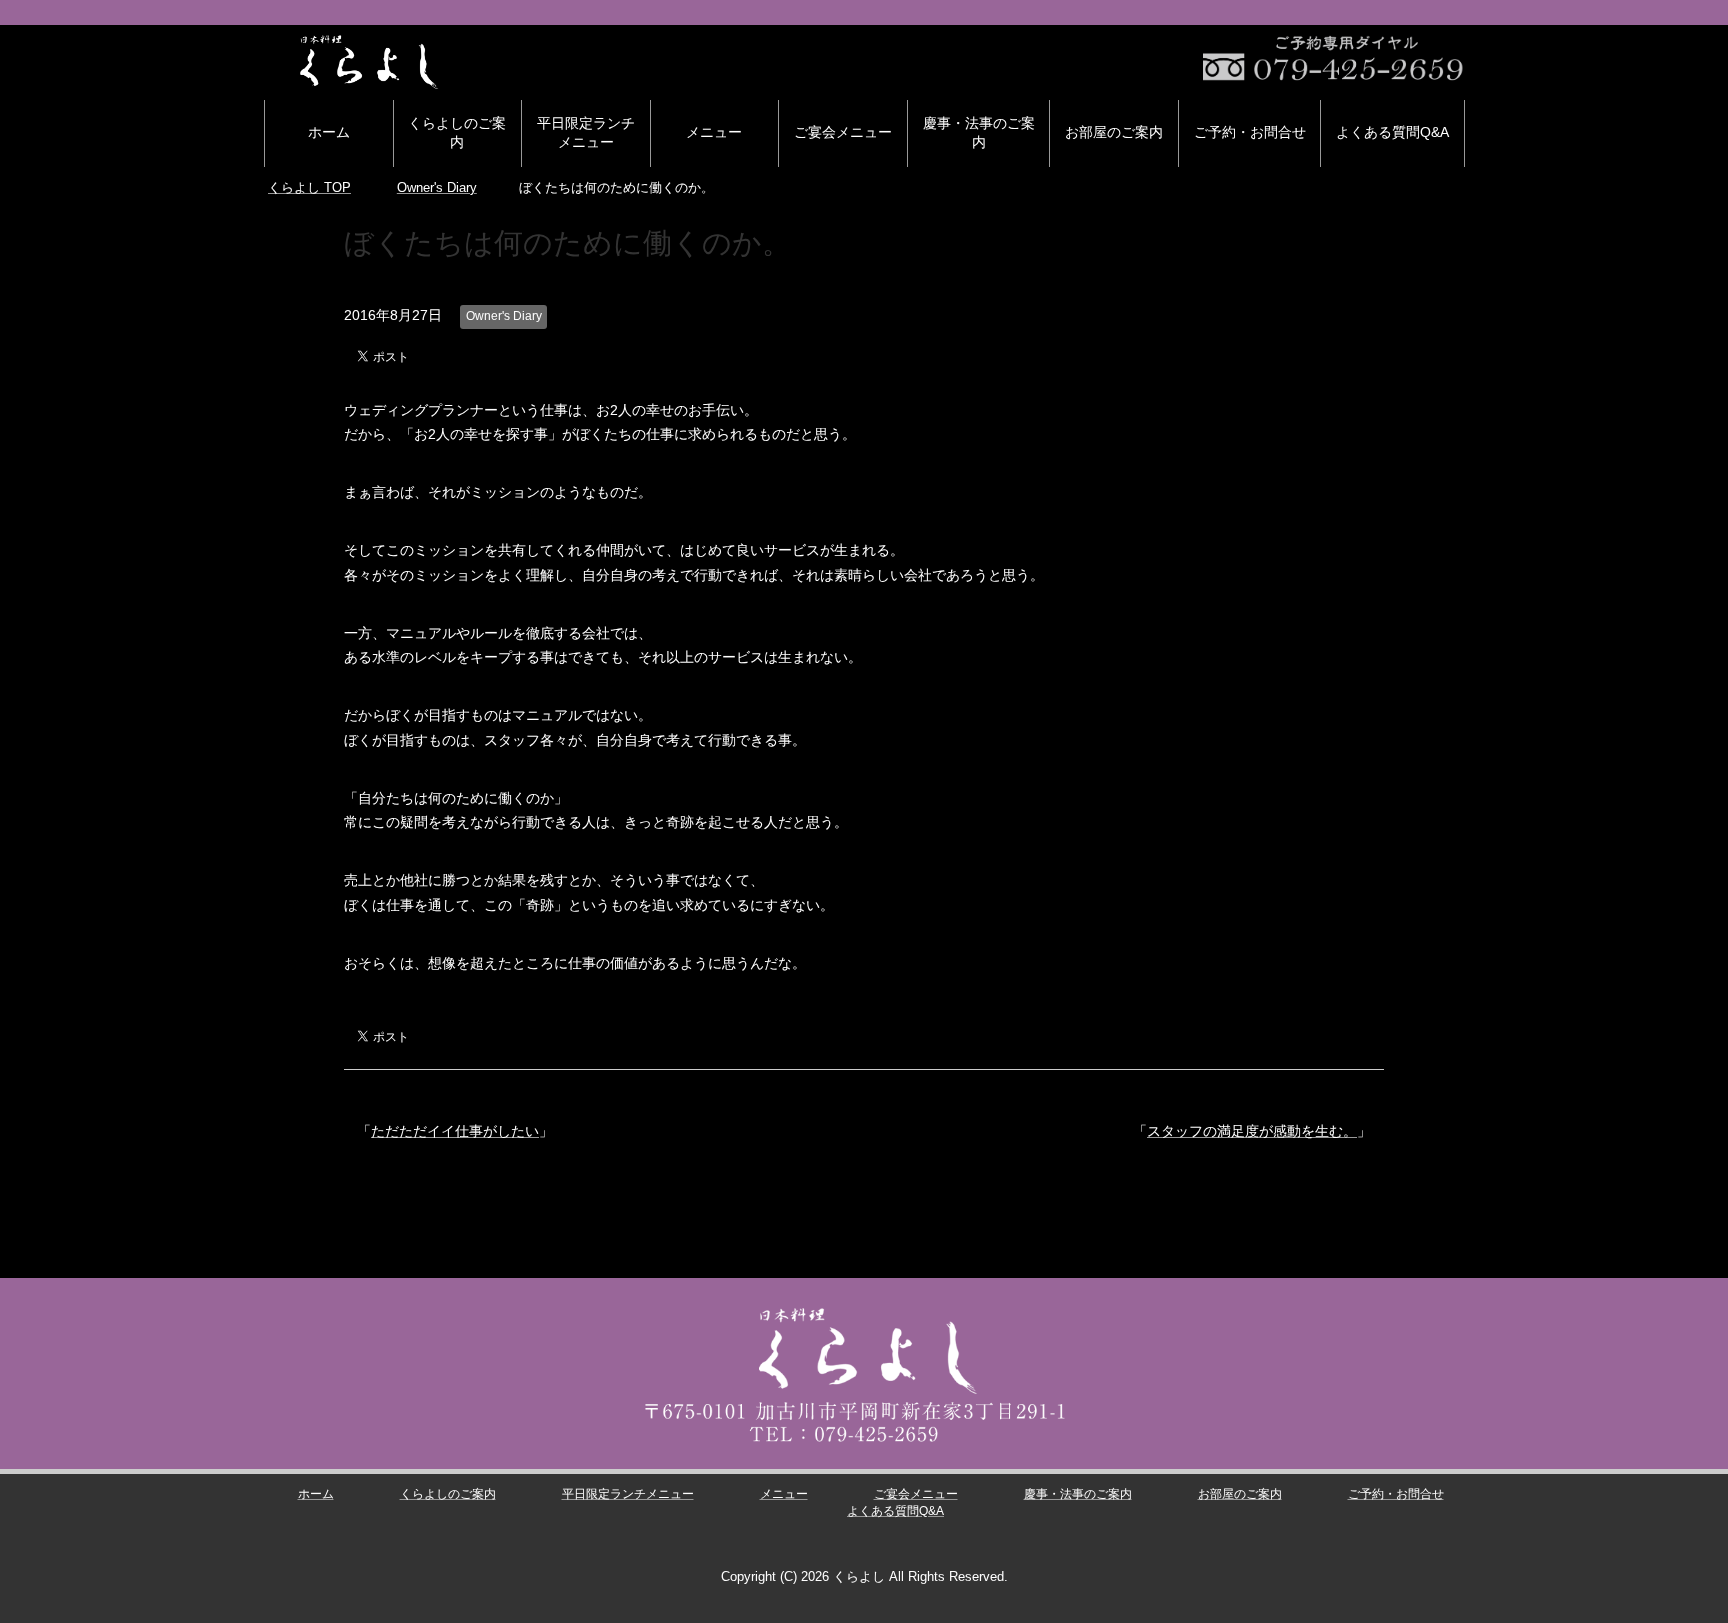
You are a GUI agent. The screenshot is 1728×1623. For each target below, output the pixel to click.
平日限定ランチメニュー (586, 132)
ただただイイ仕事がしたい (455, 1131)
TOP (309, 187)
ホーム (329, 132)
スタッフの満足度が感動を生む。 (1252, 1131)
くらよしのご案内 (457, 132)
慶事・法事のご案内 (979, 132)
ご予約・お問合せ (1250, 132)
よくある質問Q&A (1392, 132)
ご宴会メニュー (843, 132)
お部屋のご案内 (1114, 132)
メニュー (714, 132)
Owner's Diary (504, 316)
